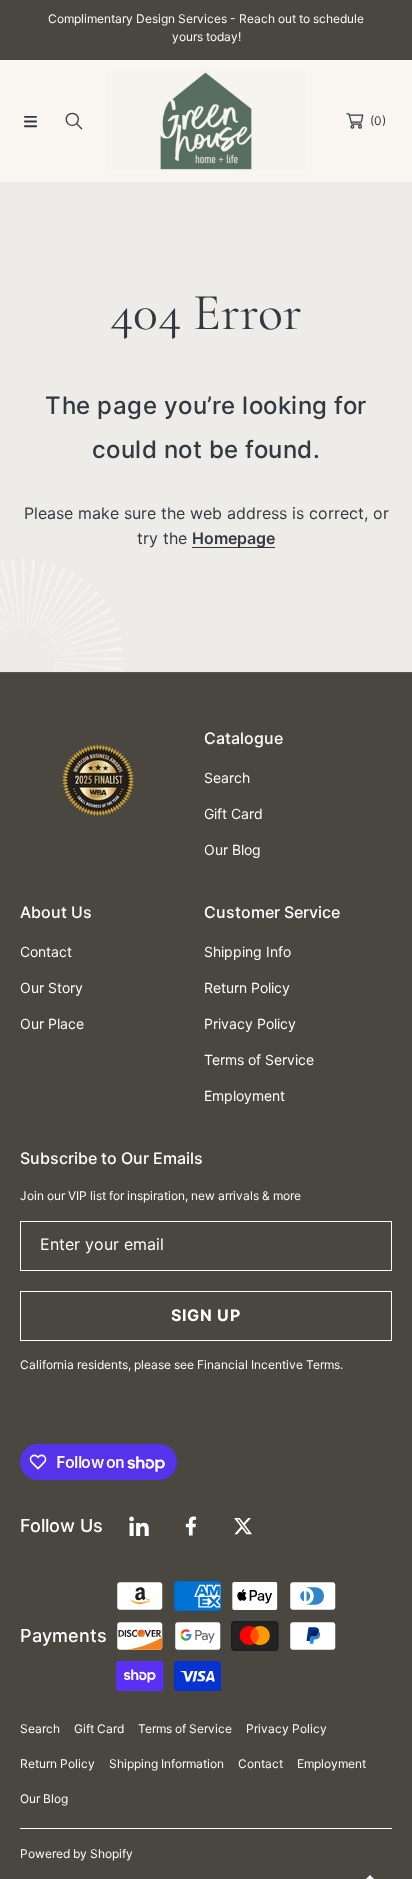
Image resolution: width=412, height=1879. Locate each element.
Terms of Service (185, 1728)
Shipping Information (166, 1763)
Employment (331, 1763)
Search (40, 1728)
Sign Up (206, 1315)
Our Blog (44, 1798)
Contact (260, 1763)
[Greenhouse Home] (206, 121)
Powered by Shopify (76, 1853)
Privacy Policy (286, 1728)
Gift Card (99, 1728)
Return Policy (57, 1763)
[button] (30, 121)
